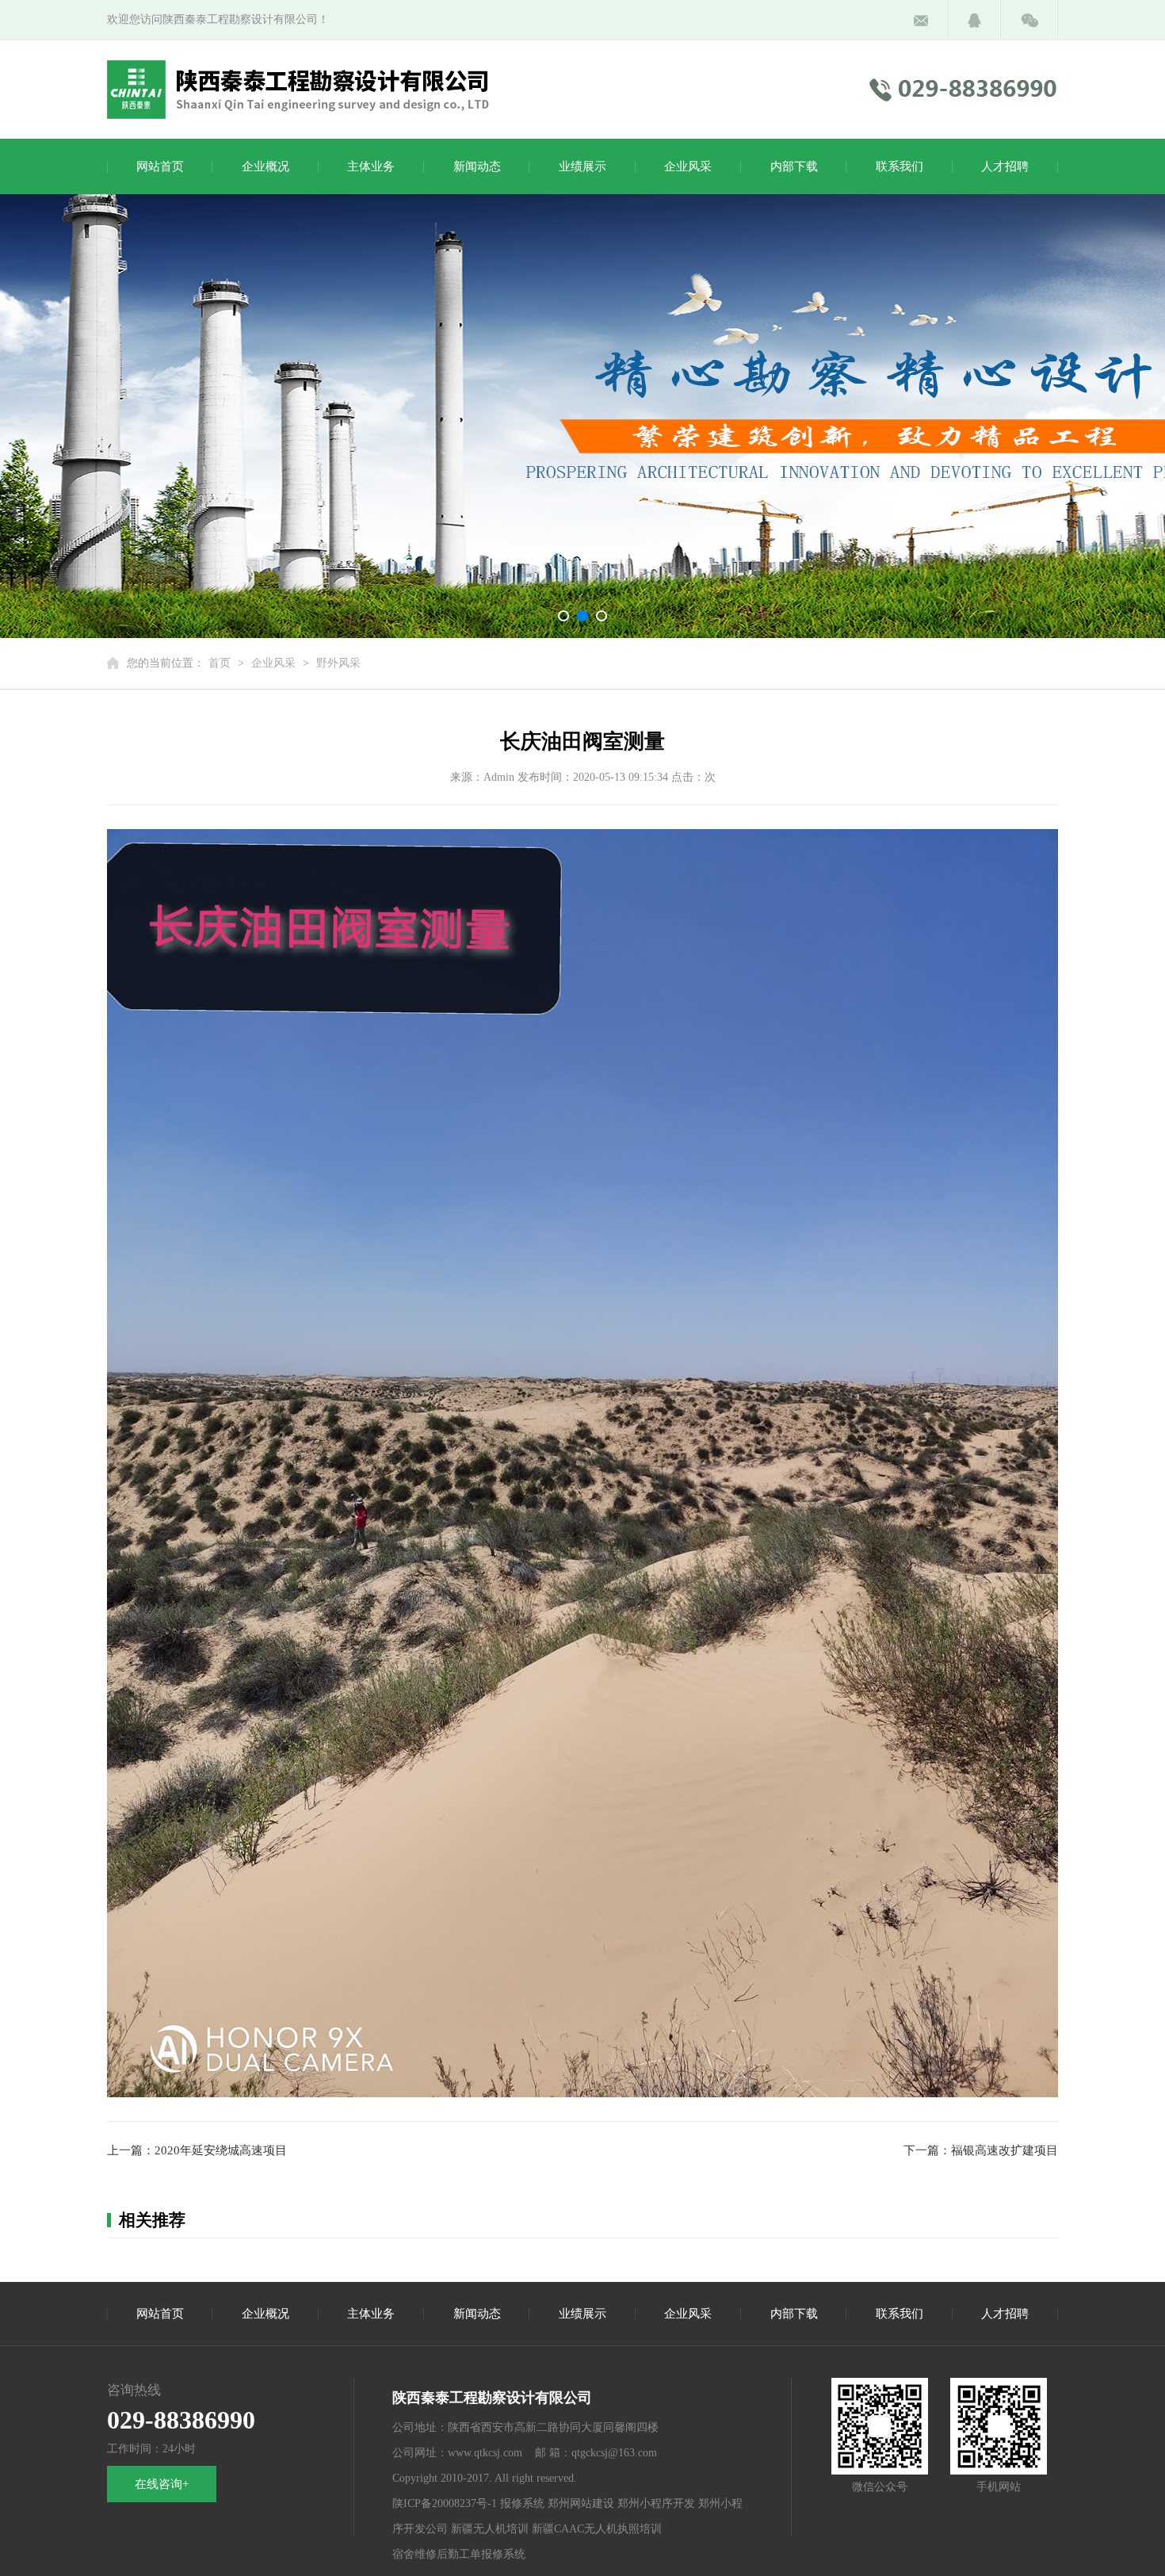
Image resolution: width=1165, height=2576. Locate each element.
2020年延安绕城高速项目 (221, 2150)
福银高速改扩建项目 (1005, 2150)
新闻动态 (477, 166)
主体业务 (371, 166)
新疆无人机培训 (490, 2529)
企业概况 (265, 166)
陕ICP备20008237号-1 (445, 2503)
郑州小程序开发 (656, 2503)
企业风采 (688, 166)
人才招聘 (1005, 166)
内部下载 (794, 166)
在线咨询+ (162, 2484)
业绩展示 (582, 166)
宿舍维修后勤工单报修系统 (459, 2554)
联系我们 (900, 166)
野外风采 (338, 663)
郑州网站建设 (581, 2503)
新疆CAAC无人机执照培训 (597, 2529)
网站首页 (160, 166)
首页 (220, 663)
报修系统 (522, 2503)
